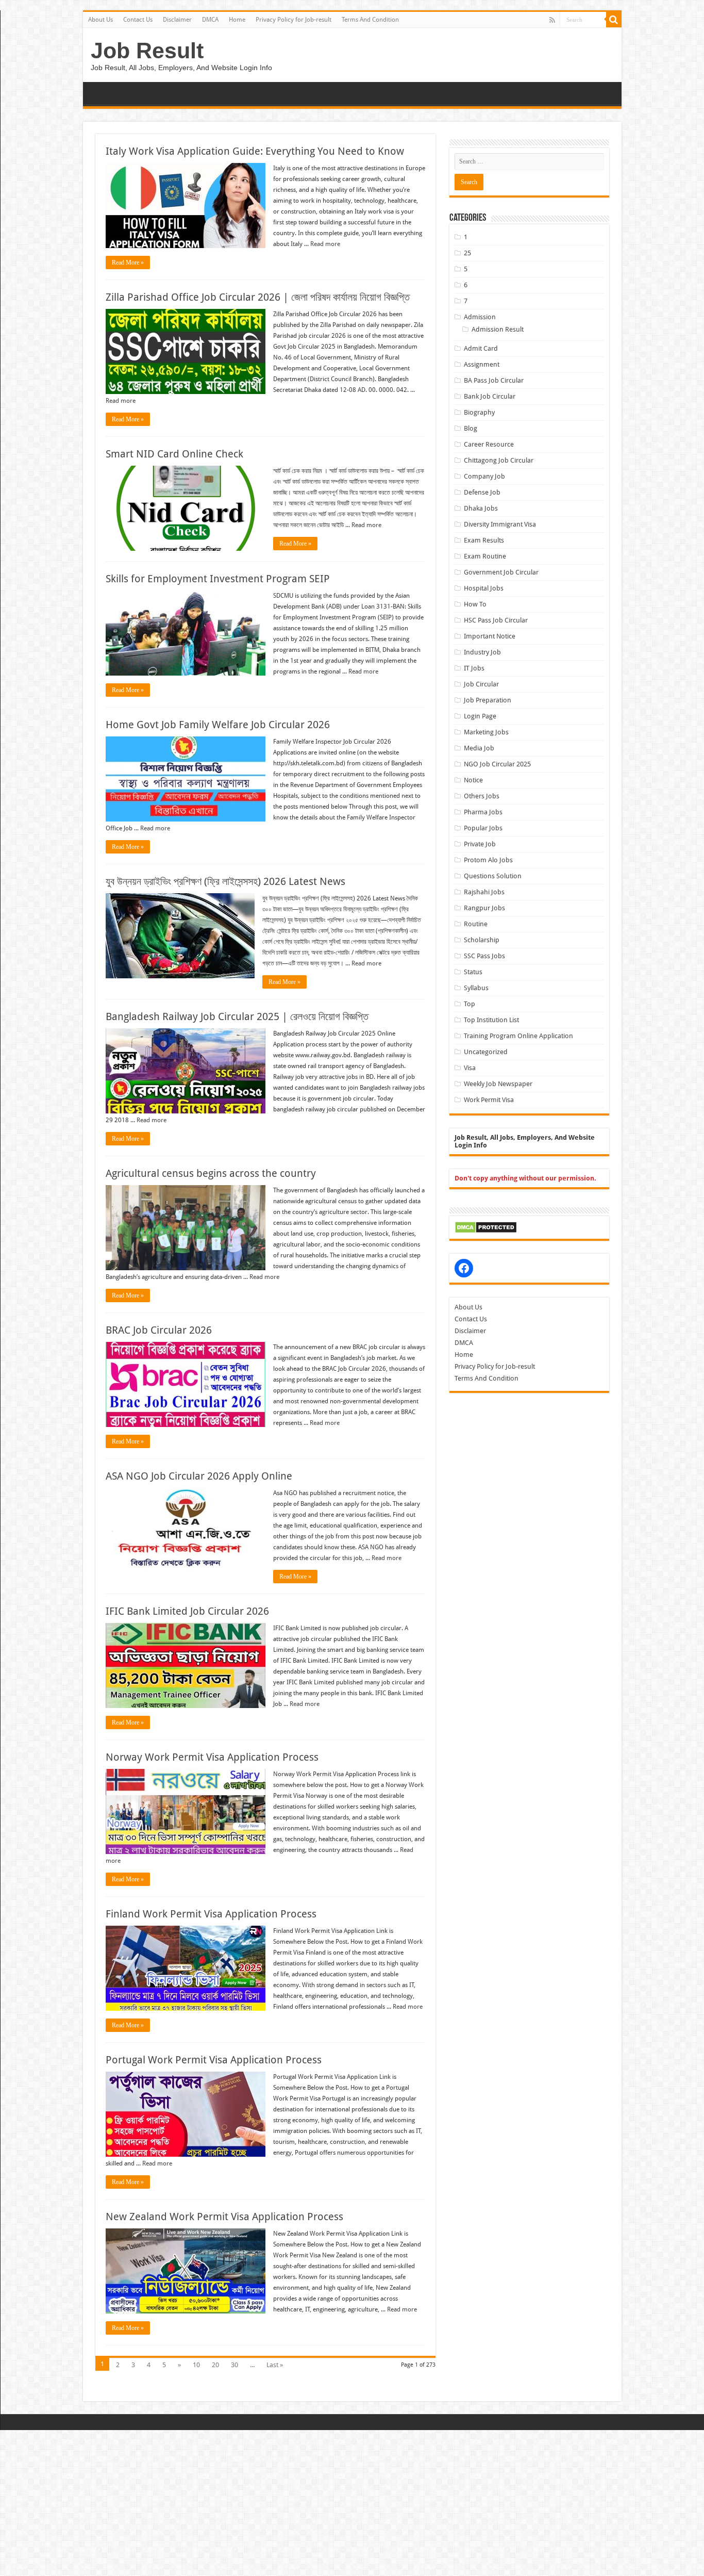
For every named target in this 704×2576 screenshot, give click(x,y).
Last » (275, 2365)
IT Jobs (474, 668)
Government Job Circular (501, 572)
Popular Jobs (483, 828)
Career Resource (489, 444)
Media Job (479, 748)
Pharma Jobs (483, 812)
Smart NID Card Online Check (174, 454)
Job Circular (481, 684)
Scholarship (482, 940)
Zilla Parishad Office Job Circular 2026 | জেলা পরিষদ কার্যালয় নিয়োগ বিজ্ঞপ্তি (258, 297)
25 (467, 253)
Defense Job (482, 492)
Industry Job (482, 652)
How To (475, 604)
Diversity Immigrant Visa (500, 524)
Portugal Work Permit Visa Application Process (214, 2060)
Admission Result (498, 329)
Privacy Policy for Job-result (294, 20)
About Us (100, 20)
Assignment (482, 364)
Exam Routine (485, 556)
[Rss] (552, 20)
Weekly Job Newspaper (498, 1084)
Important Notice (490, 636)
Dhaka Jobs (481, 508)
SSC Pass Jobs (484, 956)
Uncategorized (486, 1052)
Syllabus (476, 988)
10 (196, 2365)
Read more (325, 244)
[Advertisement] (309, 2502)
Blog (471, 428)
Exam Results (484, 540)
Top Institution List (491, 1020)
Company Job (484, 476)
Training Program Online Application (518, 1036)
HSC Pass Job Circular (496, 620)
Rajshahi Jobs (484, 892)
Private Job (480, 844)
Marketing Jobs (486, 732)
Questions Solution (493, 876)
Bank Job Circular (490, 396)
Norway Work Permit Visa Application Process (212, 1757)
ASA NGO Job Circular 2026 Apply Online (199, 1476)
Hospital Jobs (484, 588)
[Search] (614, 20)
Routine (476, 924)
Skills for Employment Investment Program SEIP (218, 579)
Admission (480, 317)
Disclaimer (177, 20)
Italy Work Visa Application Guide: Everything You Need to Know (255, 151)
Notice (473, 780)
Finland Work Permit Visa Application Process (211, 1914)
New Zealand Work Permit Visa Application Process (224, 2217)
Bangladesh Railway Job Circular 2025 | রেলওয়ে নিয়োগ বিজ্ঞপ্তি (237, 1016)
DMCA (210, 20)
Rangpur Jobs (484, 908)
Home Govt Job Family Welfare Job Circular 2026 (218, 725)
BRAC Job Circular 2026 (159, 1330)
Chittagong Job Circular (499, 460)
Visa (470, 1068)
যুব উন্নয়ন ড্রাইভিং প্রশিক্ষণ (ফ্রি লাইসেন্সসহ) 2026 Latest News (225, 881)
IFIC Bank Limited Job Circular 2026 (187, 1611)
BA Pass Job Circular (494, 380)
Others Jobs (482, 796)
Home (237, 20)
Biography (479, 412)
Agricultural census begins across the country (211, 1173)
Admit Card (481, 348)
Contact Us (138, 20)
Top (470, 1004)
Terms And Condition (370, 20)
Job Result (147, 51)
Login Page (480, 716)
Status (473, 972)
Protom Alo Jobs (488, 860)
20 (215, 2365)
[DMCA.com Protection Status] (486, 1227)
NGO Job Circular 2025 (497, 764)
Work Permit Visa (489, 1100)
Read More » (128, 262)
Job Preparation (488, 700)
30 (234, 2365)
